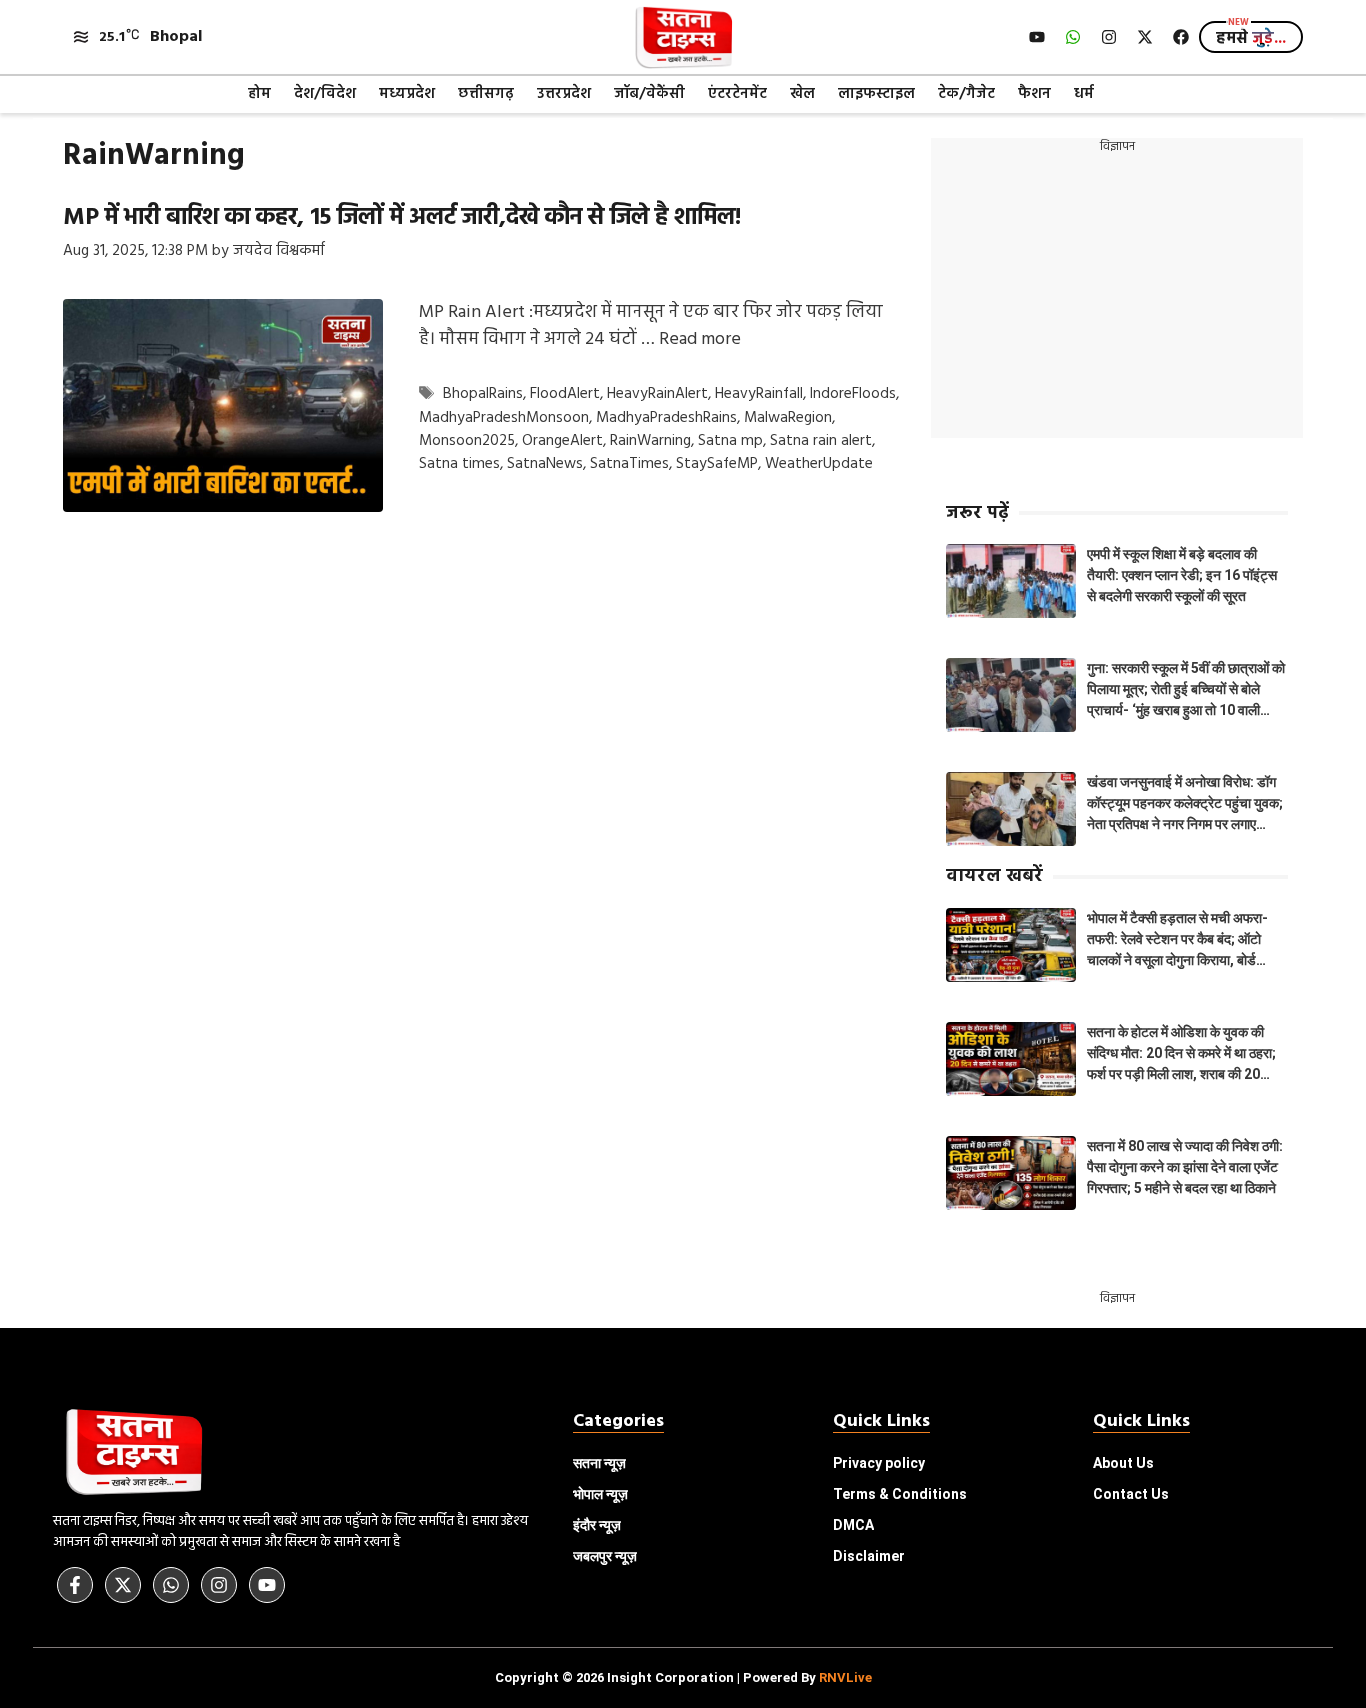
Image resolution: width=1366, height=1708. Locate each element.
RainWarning (650, 441)
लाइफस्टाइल (876, 94)
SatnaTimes (629, 464)
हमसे (1251, 39)
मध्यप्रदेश (407, 94)
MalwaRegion (788, 418)
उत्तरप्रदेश (564, 94)
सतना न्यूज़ (599, 1463)
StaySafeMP (717, 464)
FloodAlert (565, 395)
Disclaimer (869, 1556)
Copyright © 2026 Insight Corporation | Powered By (683, 1677)
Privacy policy (879, 1463)
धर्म (1084, 94)
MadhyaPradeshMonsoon (504, 418)
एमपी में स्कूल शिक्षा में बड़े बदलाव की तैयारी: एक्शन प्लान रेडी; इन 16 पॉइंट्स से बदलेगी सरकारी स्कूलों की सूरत (1182, 575)
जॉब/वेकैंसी (649, 94)
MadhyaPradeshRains (666, 418)
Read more (700, 339)
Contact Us (1131, 1494)
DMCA (853, 1525)
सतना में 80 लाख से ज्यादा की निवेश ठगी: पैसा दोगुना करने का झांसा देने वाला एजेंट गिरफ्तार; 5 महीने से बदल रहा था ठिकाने (1185, 1167)
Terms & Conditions (900, 1494)
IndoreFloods (853, 395)
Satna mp (730, 441)
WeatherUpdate (819, 464)
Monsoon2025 (467, 441)
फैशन (1034, 94)
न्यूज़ (600, 1494)
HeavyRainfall (759, 395)
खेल (802, 94)
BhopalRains (483, 395)
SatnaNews (545, 464)
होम (259, 94)
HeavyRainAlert (657, 395)
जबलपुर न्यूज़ (605, 1556)
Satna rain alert (821, 441)
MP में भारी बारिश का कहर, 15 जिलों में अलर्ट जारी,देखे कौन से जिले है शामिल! (402, 218)
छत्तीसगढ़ (486, 94)
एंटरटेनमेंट (737, 94)
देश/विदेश (325, 94)
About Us (1123, 1463)
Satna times (459, 464)
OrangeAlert (562, 441)
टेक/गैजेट (966, 94)
